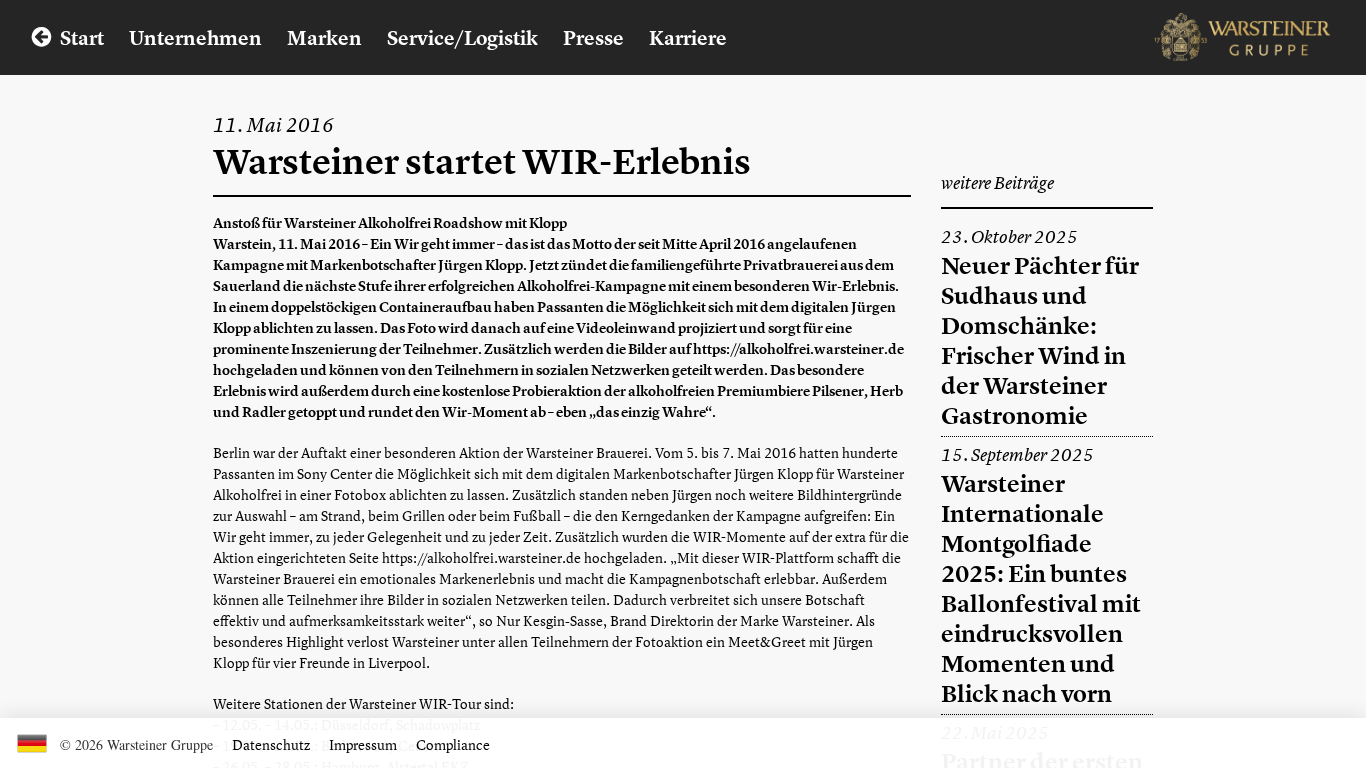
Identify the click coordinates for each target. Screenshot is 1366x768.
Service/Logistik (462, 37)
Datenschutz (271, 744)
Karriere (688, 37)
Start (82, 37)
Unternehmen (195, 37)
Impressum (363, 744)
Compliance (453, 744)
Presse (593, 37)
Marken (324, 37)
